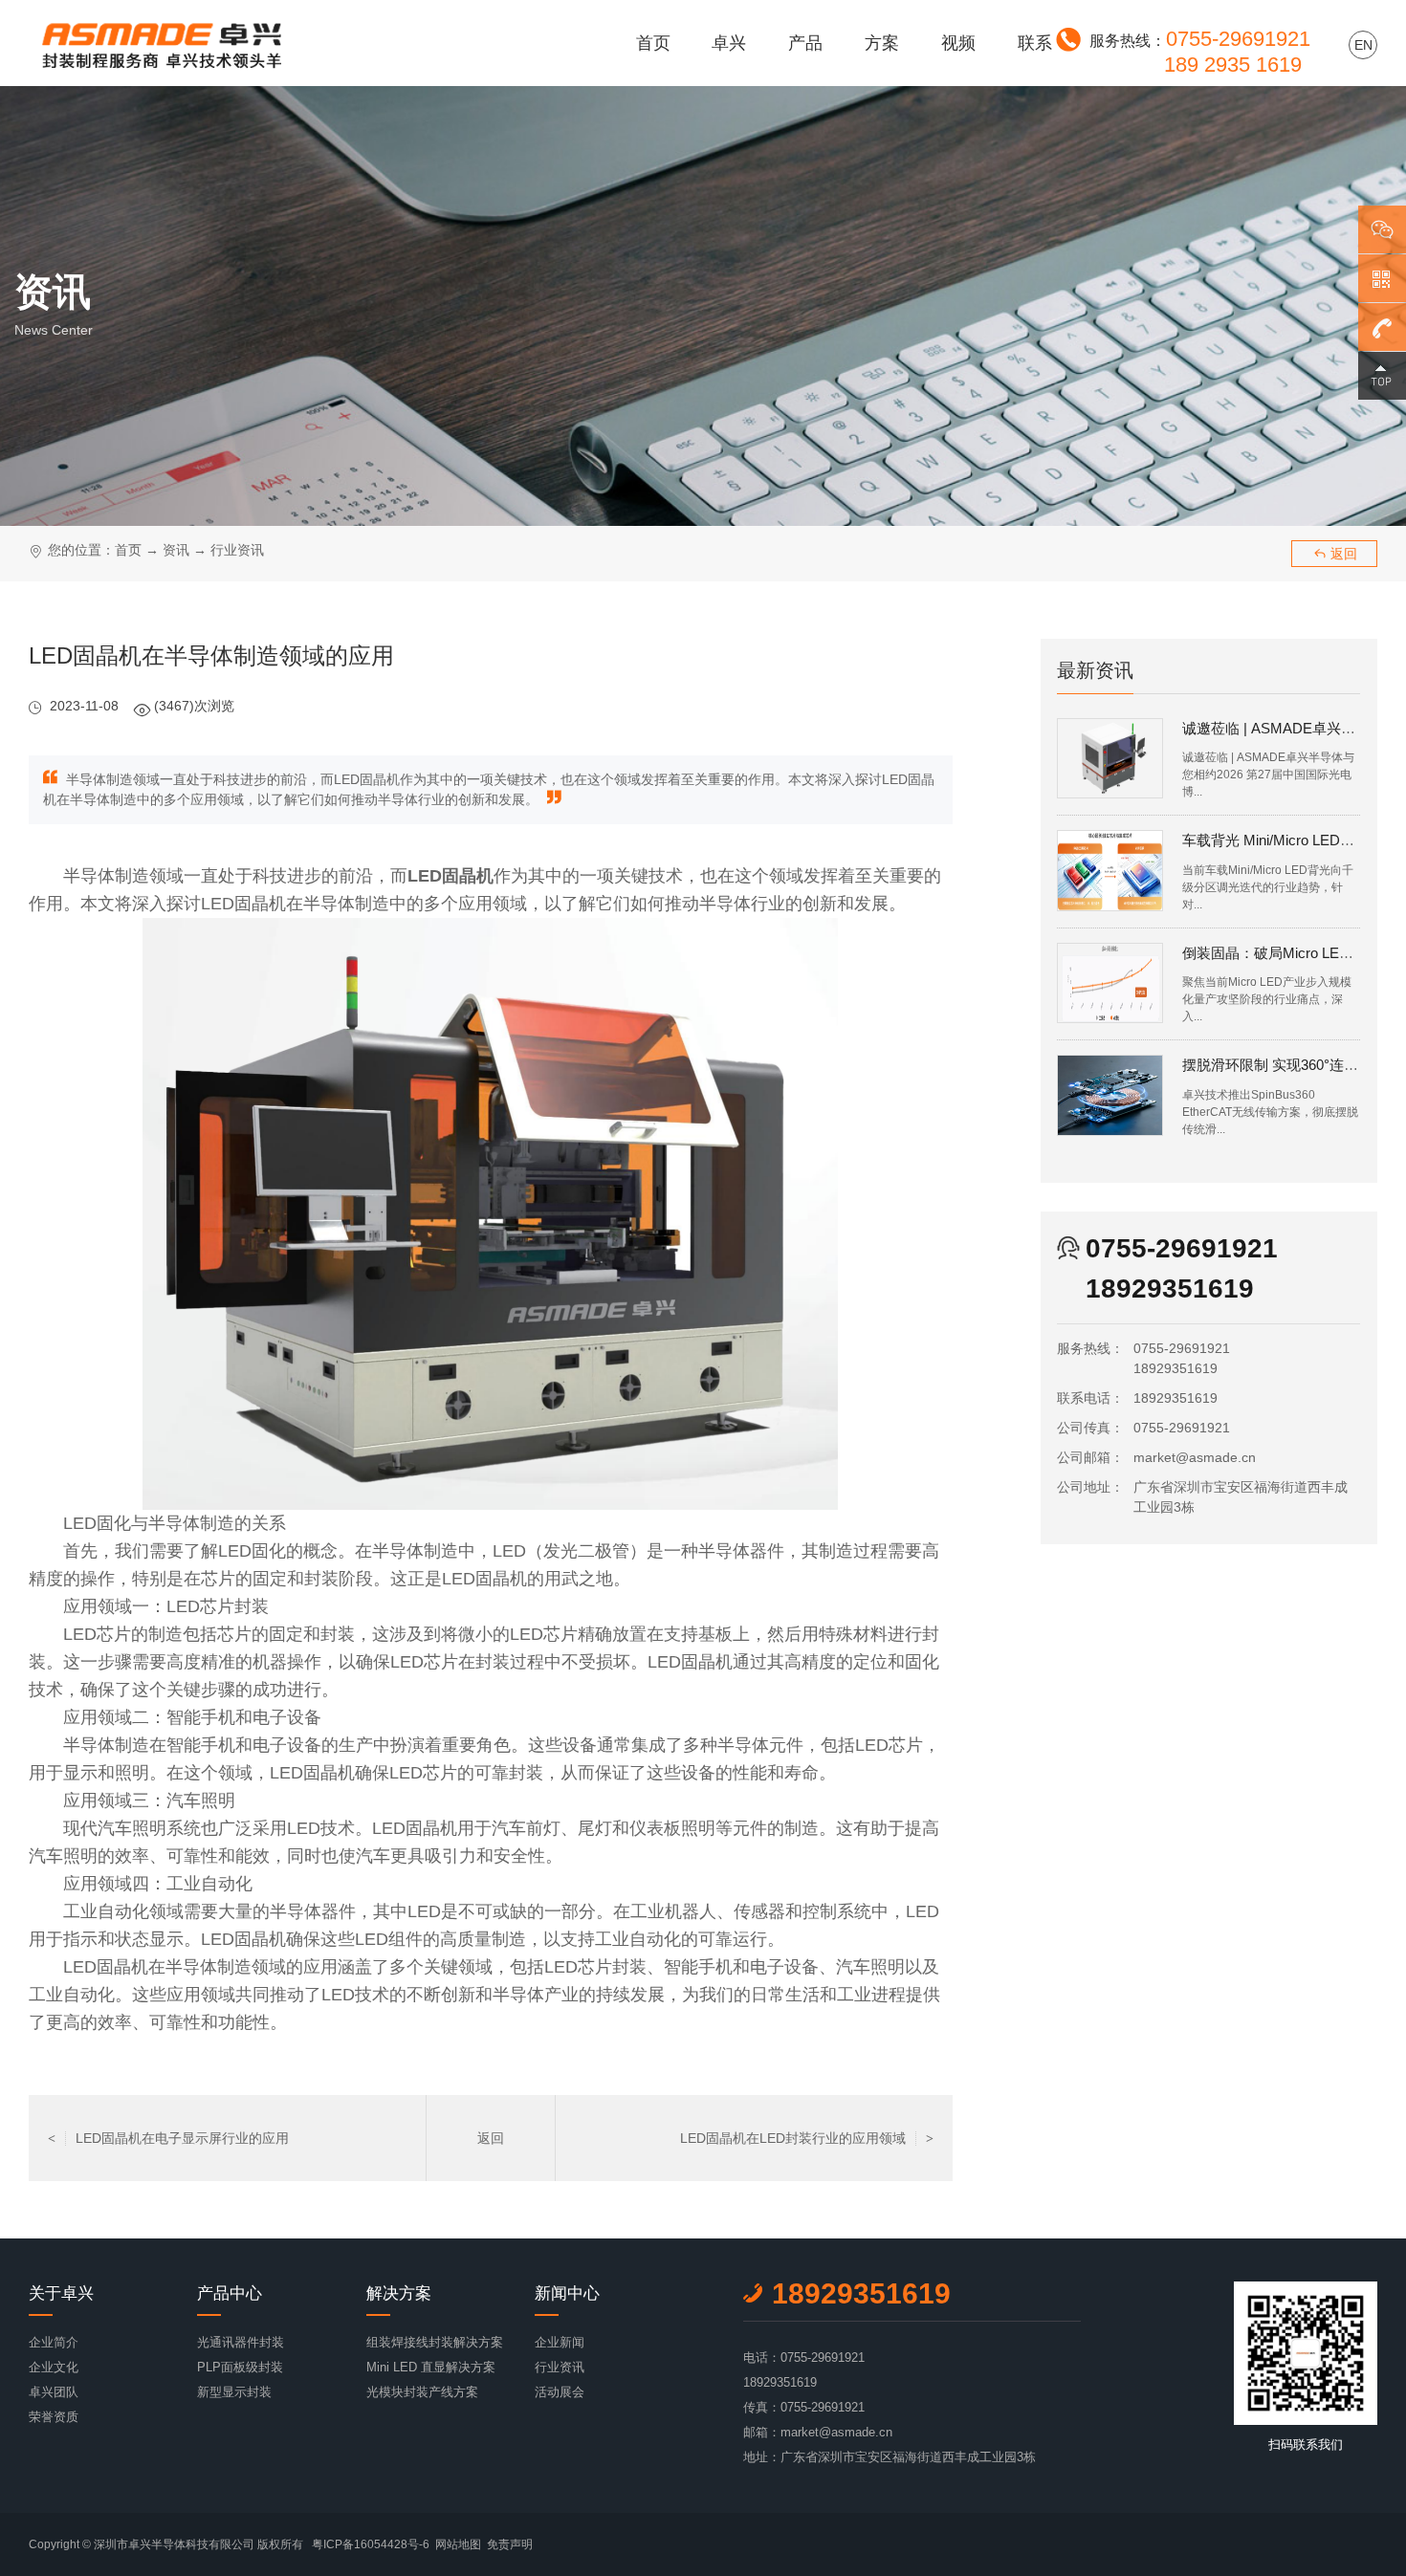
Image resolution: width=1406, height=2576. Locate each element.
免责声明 (510, 2544)
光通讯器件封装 (241, 2342)
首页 (653, 43)
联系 (1035, 43)
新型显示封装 (234, 2392)
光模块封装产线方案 (422, 2392)
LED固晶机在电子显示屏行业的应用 (168, 2138)
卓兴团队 (54, 2392)
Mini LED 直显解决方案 (431, 2367)
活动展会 (560, 2392)
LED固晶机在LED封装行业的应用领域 (807, 2138)
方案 (882, 43)
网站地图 (458, 2544)
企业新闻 (560, 2342)
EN (1363, 45)
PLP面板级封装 (240, 2367)
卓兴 (729, 43)
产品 (805, 43)
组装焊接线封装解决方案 (435, 2342)
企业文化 (54, 2367)
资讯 (176, 550)
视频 (958, 43)
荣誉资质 (54, 2417)
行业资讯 (237, 550)
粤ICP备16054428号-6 (371, 2544)
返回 (1335, 554)
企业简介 (54, 2342)
